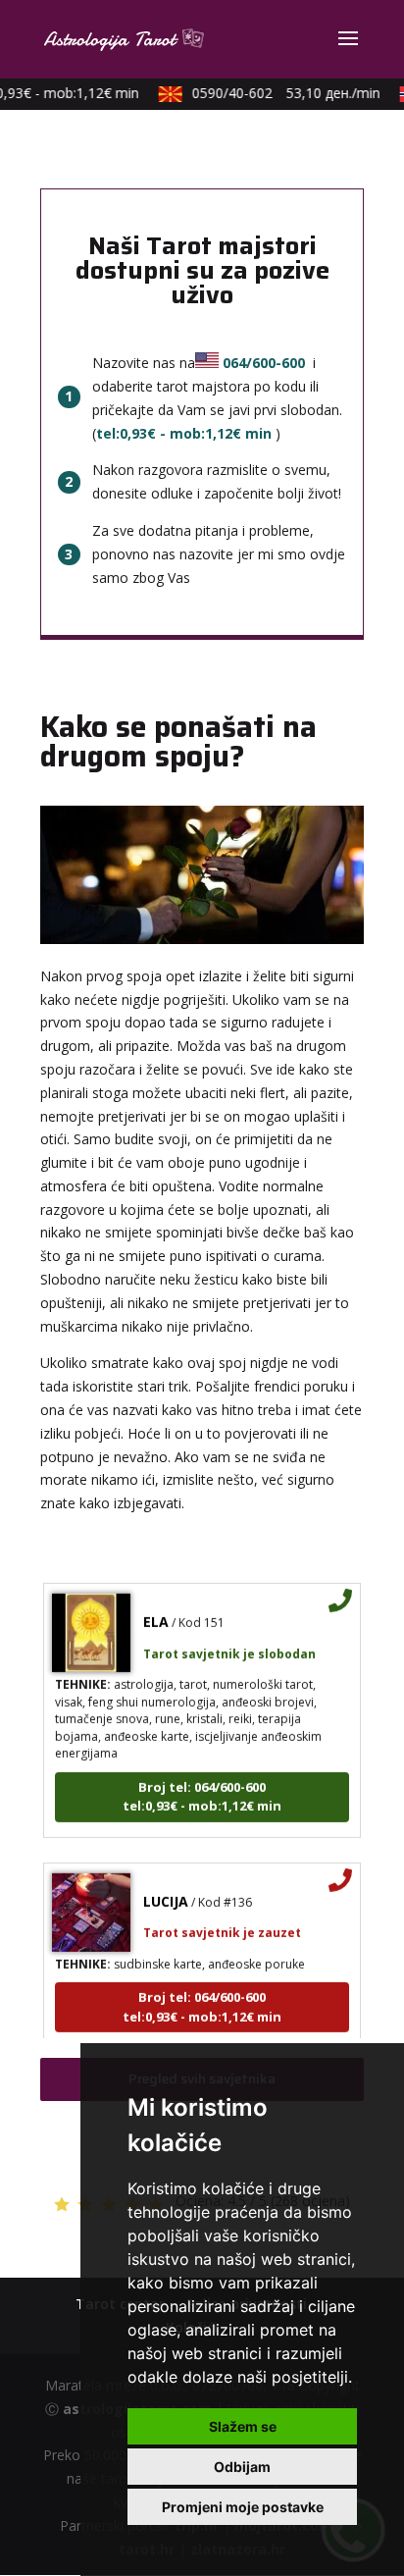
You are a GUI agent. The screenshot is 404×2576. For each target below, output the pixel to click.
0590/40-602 (279, 93)
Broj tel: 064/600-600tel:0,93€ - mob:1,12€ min (202, 1789)
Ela (156, 1614)
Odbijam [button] (242, 2467)
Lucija (166, 1893)
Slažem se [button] (243, 2426)
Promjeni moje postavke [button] (243, 2507)
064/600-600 (264, 363)
